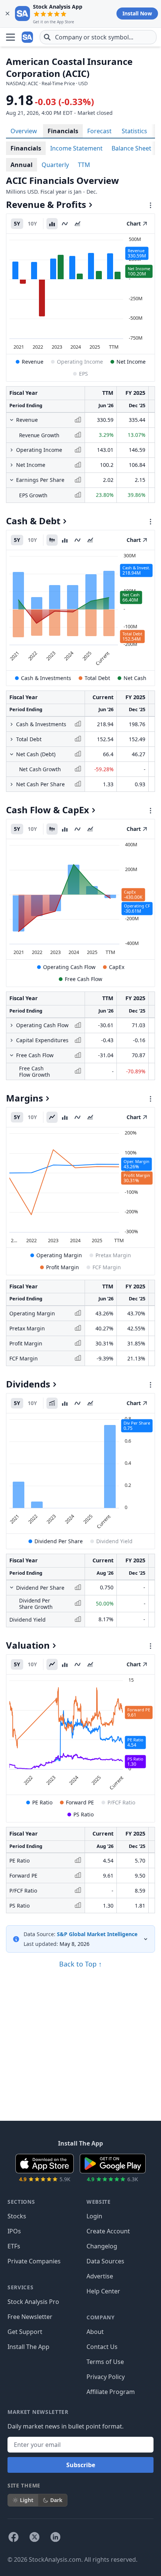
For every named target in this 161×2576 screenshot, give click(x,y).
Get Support (25, 2332)
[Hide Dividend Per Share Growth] (12, 1587)
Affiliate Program (111, 2392)
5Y (17, 223)
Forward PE (80, 1802)
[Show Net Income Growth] (12, 465)
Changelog (102, 2246)
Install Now (137, 13)
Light (27, 2500)
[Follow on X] (34, 2537)
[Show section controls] (151, 205)
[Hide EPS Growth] (12, 480)
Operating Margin (59, 1255)
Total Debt (97, 678)
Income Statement (76, 148)
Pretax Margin (113, 1255)
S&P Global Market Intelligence (97, 1934)
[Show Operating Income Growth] (12, 450)
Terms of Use (105, 2362)
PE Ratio (42, 1802)
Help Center (103, 2291)
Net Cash (135, 678)
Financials (63, 131)
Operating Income (80, 362)
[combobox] (98, 37)
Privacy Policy (106, 2377)
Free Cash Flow (83, 979)
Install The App (28, 2347)
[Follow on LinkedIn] (55, 2537)
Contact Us (102, 2347)
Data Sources (105, 2261)
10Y (32, 223)
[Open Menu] (10, 37)
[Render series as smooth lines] (65, 224)
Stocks (17, 2216)
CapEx (117, 967)
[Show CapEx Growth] (12, 1040)
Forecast (99, 131)
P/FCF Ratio (121, 1802)
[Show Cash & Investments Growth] (12, 724)
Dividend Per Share (59, 1541)
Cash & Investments (46, 678)
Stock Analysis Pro (33, 2302)
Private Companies (34, 2261)
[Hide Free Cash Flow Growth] (12, 1055)
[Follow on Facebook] (13, 2537)
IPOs (14, 2231)
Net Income (131, 362)
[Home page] (28, 37)
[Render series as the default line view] (52, 1117)
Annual (22, 165)
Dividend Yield (114, 1541)
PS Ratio (83, 1814)
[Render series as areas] (78, 224)
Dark (56, 2500)
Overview (24, 131)
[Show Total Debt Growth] (12, 739)
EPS (83, 374)
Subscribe (81, 2465)
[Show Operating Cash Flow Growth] (12, 1025)
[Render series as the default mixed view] (52, 540)
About (95, 2332)
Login (94, 2216)
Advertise (100, 2276)
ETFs (14, 2246)
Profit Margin (63, 1267)
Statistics (134, 131)
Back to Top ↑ (80, 1964)
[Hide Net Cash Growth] (12, 754)
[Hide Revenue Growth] (12, 420)
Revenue (33, 362)
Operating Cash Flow (69, 967)
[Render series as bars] (52, 224)
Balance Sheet (131, 148)
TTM (84, 165)
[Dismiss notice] (7, 14)
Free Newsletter (30, 2317)
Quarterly (55, 165)
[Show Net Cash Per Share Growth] (12, 784)
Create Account (108, 2231)
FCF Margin (107, 1267)
